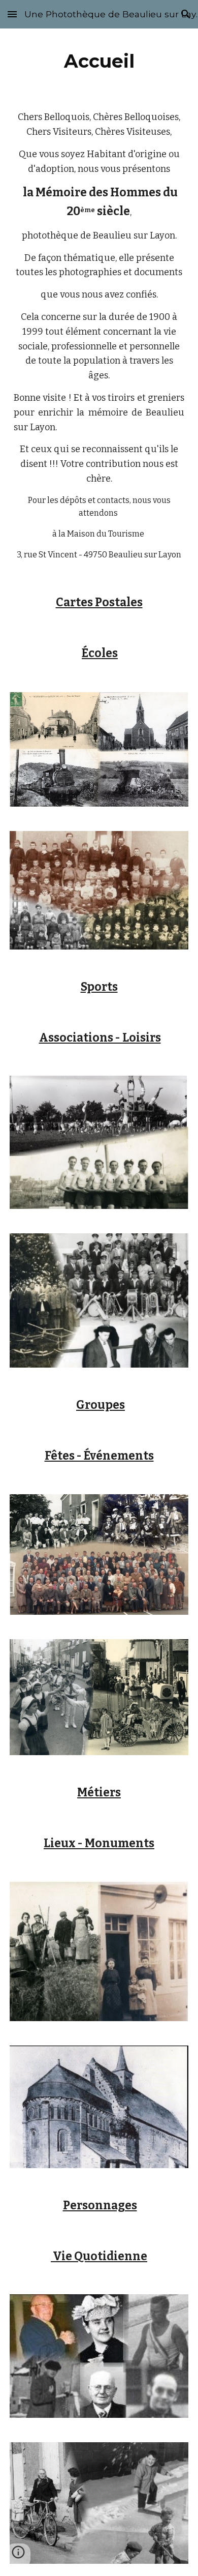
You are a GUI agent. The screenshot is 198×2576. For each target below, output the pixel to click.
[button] (12, 14)
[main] (99, 61)
